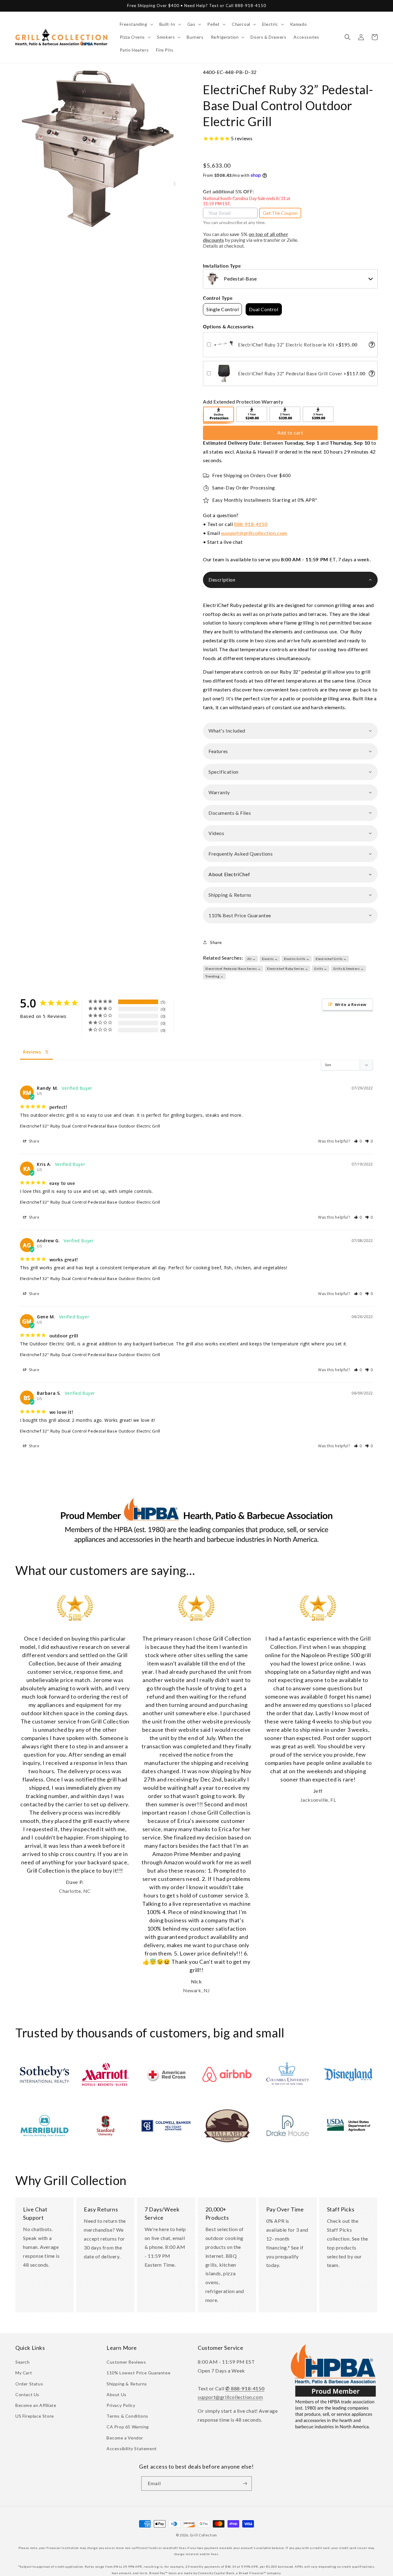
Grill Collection (203, 2535)
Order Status (29, 2384)
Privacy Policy (121, 2405)
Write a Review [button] (351, 1004)
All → (251, 959)
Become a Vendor (125, 2438)
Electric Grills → (297, 959)
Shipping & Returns (127, 2384)
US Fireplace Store (35, 2416)
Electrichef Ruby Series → (288, 969)
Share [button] (216, 942)
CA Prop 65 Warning (128, 2427)
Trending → (214, 976)
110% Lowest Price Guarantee (138, 2373)
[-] (219, 415)
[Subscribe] (245, 2483)
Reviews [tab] (32, 1052)
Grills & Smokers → (349, 969)
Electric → (270, 959)
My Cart (24, 2373)
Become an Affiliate (36, 2405)
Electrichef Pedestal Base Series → (233, 969)
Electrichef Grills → (331, 959)
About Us (117, 2394)
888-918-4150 (251, 524)
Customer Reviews (126, 2362)
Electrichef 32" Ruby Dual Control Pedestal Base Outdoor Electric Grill (90, 1126)
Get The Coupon (280, 213)
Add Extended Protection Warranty (243, 402)
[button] (136, 24)
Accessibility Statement (132, 2448)
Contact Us (27, 2394)
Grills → (321, 969)
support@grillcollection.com (254, 533)
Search (23, 2362)
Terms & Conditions (127, 2416)
